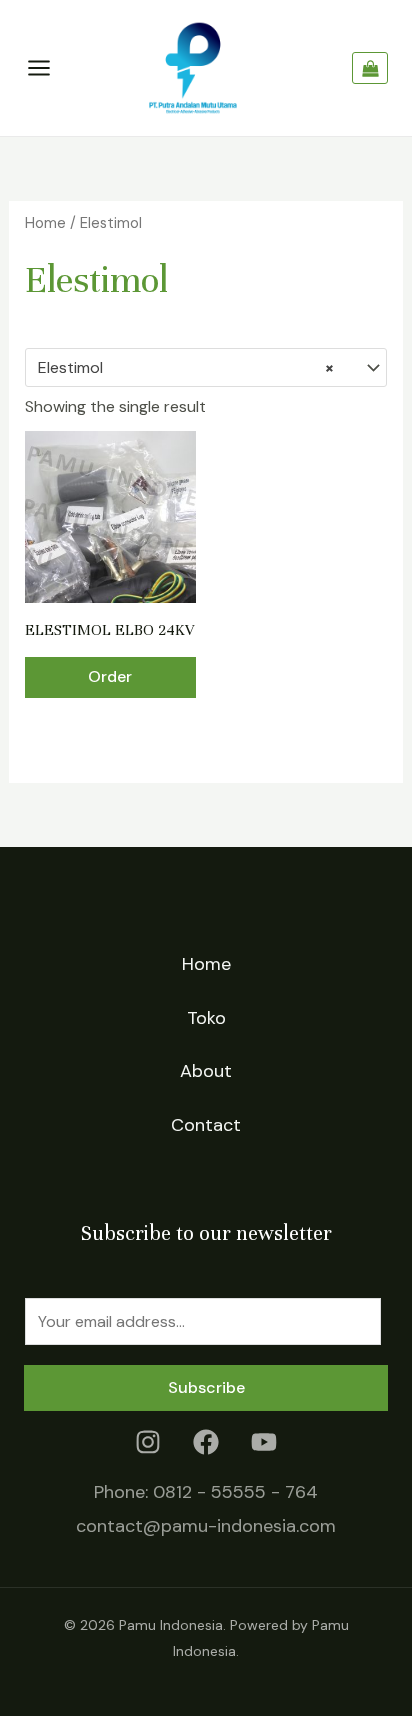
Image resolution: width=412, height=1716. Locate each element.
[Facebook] (206, 1442)
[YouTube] (264, 1442)
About (206, 1071)
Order (110, 676)
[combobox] (206, 368)
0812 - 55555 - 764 (235, 1492)
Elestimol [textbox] (186, 367)
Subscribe (206, 1387)
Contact (206, 1125)
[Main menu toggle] (39, 68)
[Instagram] (148, 1442)
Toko (206, 1018)
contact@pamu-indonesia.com (206, 1526)
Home (45, 223)
